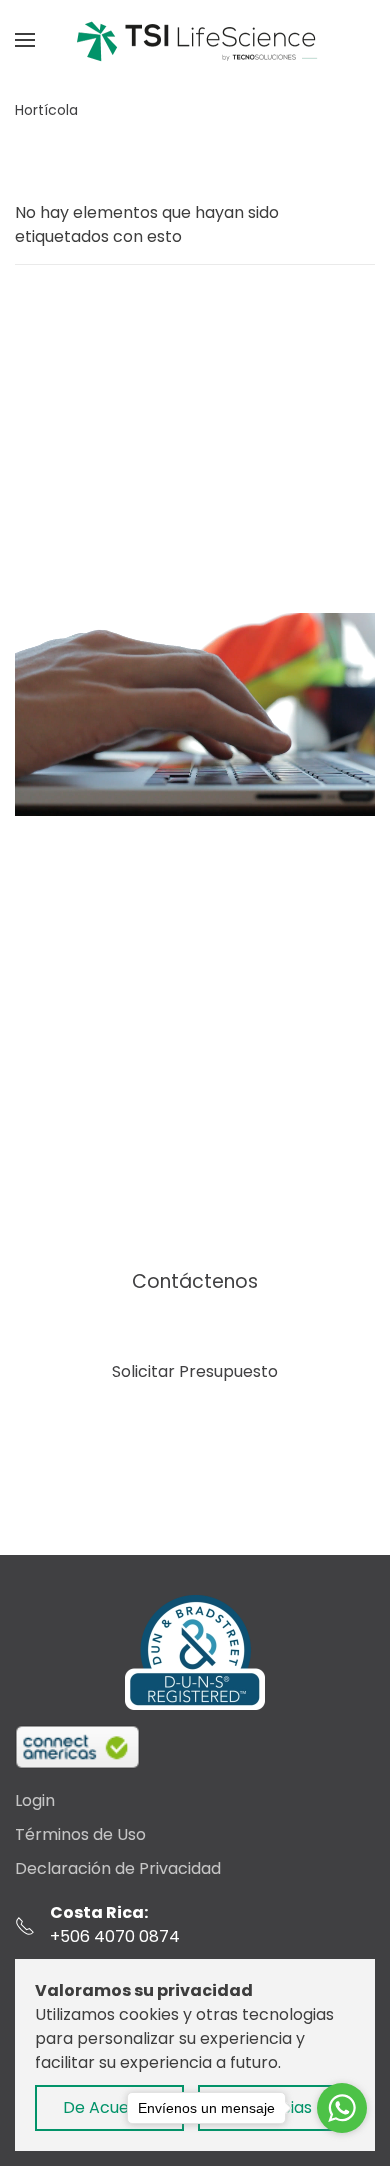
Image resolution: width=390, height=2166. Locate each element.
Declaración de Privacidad (118, 1868)
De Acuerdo (109, 2107)
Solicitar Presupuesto (195, 1371)
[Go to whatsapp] (342, 2108)
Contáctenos (195, 1281)
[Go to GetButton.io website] (342, 2146)
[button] (25, 40)
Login (35, 1800)
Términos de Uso (80, 1834)
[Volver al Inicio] (195, 40)
